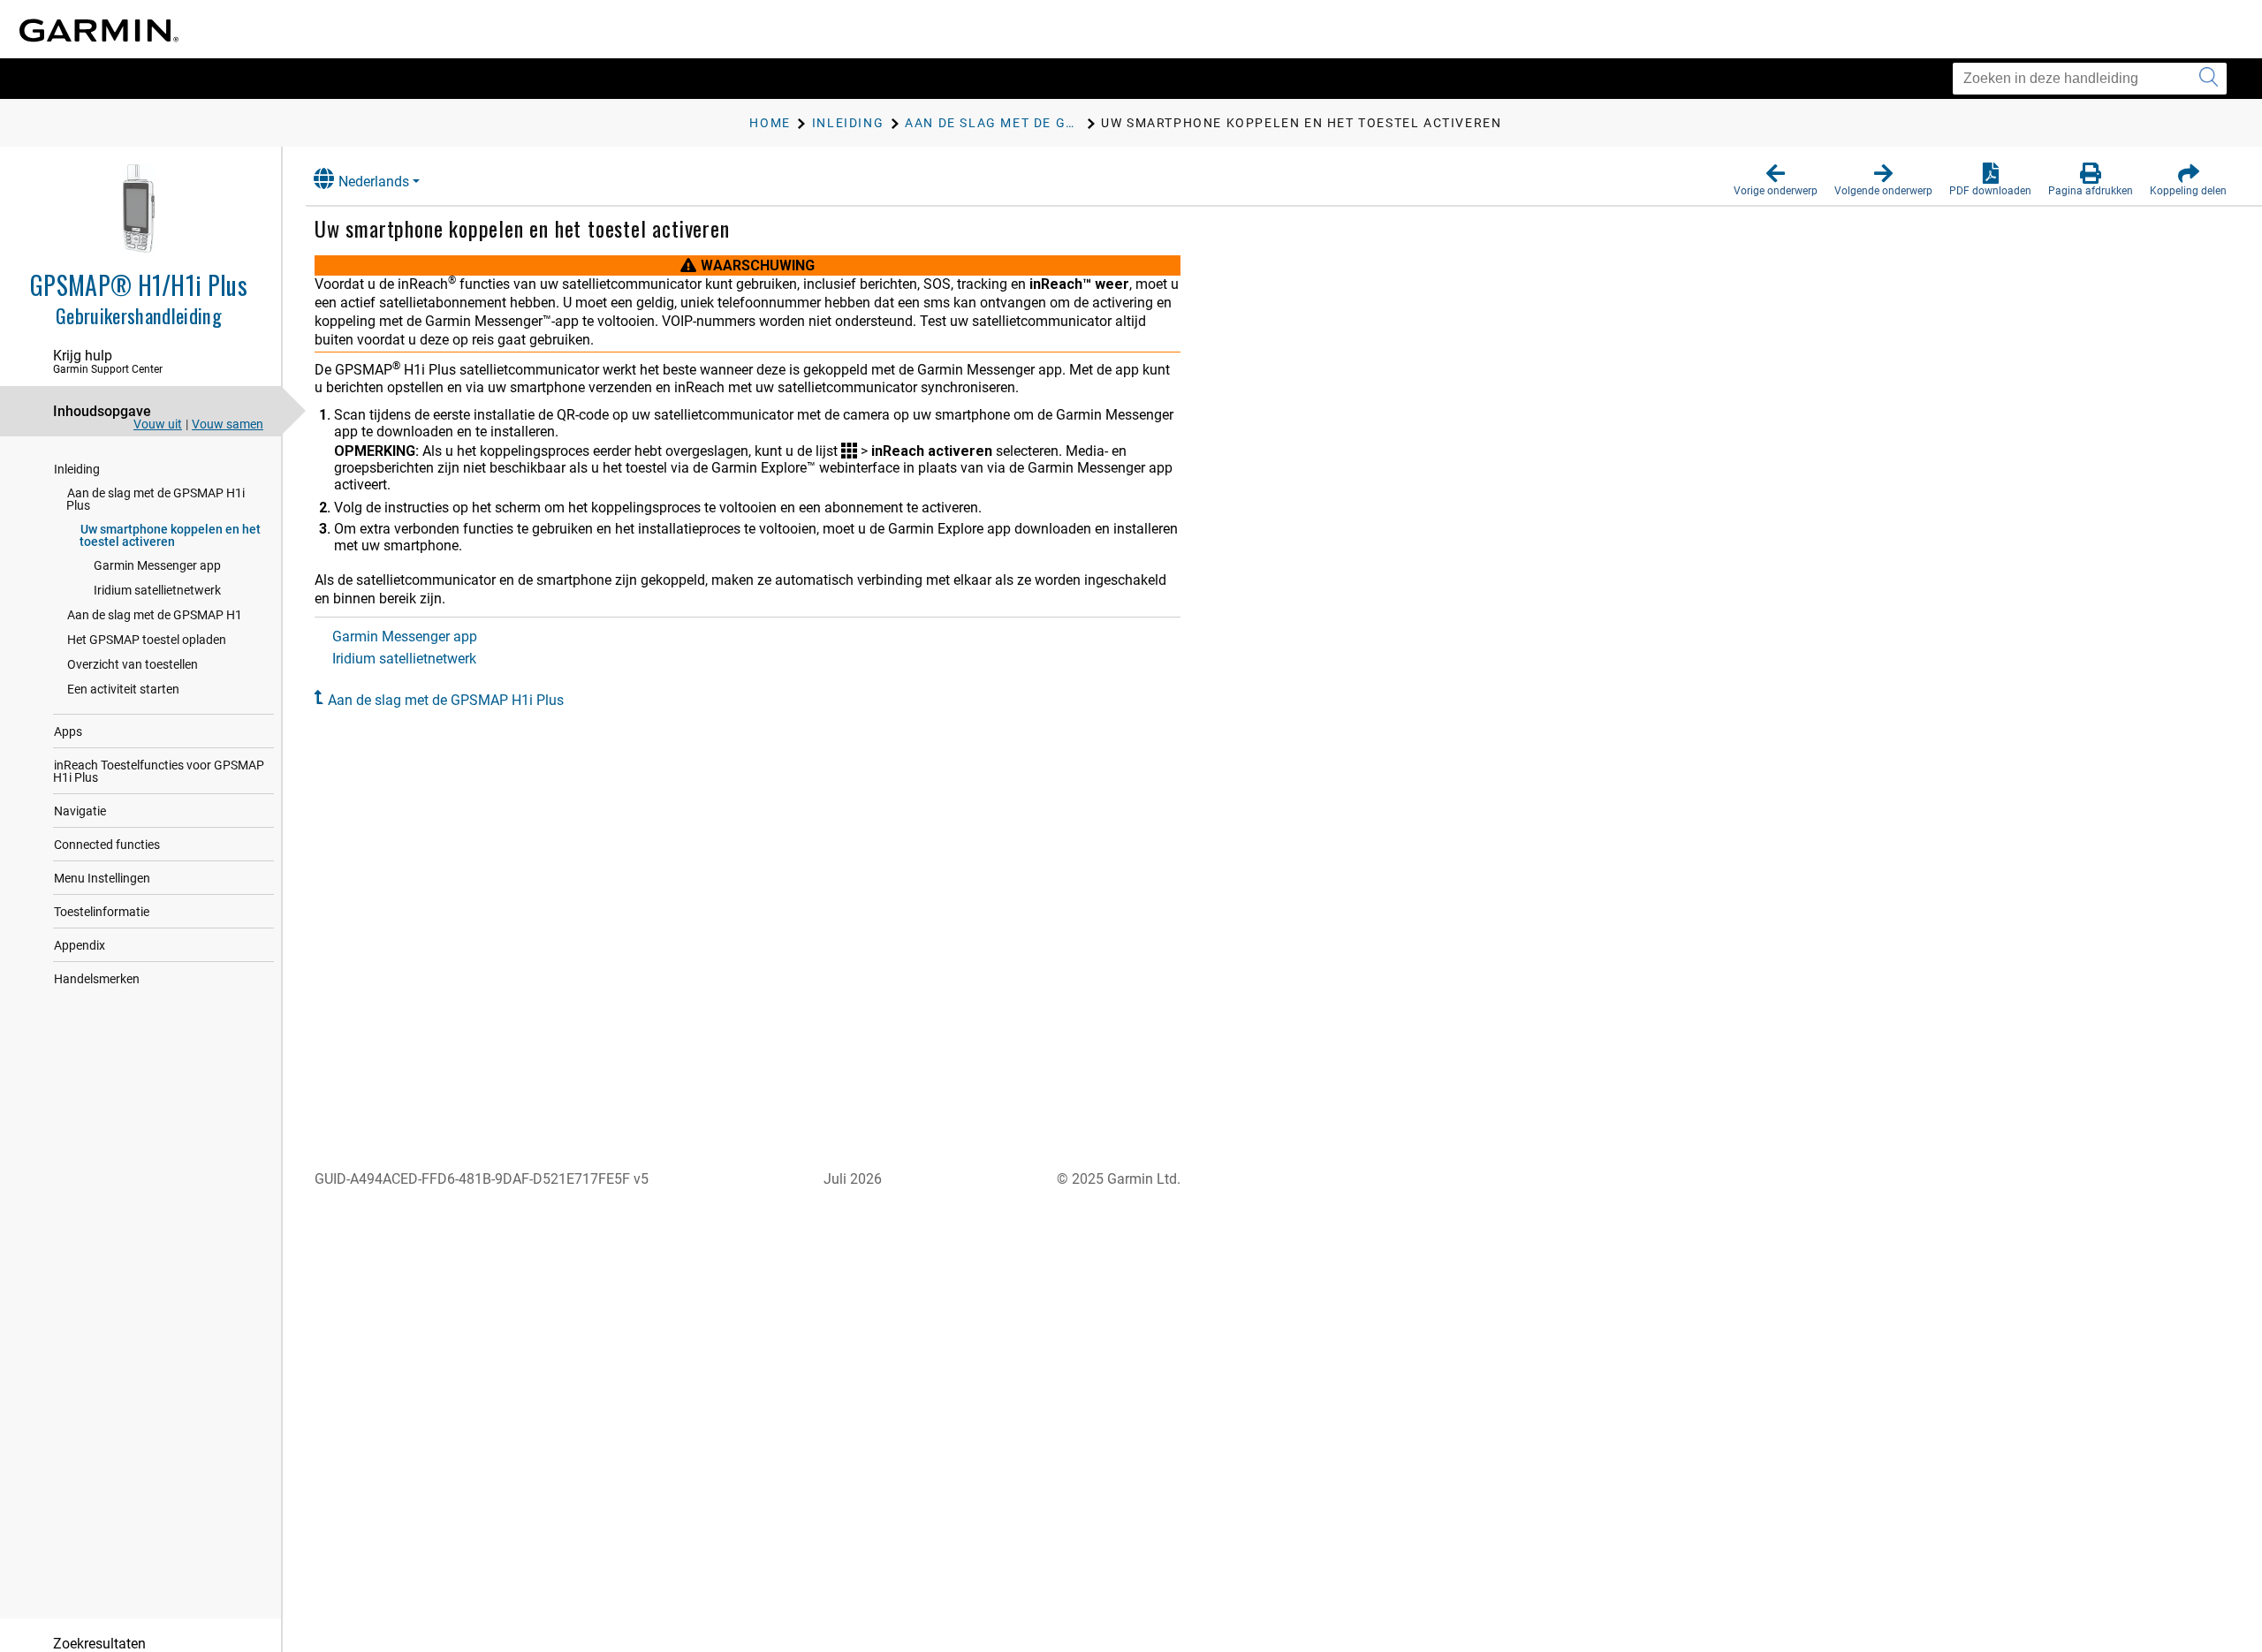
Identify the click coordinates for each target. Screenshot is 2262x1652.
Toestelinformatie (102, 912)
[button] (1776, 180)
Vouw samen (228, 424)
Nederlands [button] (374, 182)
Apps (68, 731)
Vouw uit (158, 424)
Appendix (80, 945)
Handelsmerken (97, 979)
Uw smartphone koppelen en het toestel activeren (170, 535)
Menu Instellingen (102, 878)
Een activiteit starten (123, 689)
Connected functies (107, 845)
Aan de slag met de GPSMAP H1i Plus (156, 499)
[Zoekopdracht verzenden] (2209, 79)
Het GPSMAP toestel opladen (147, 640)
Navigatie (80, 811)
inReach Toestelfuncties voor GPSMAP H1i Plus (159, 771)
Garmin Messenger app (157, 565)
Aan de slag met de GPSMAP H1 (155, 615)
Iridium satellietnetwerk (157, 590)
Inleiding (77, 469)
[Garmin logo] (99, 30)
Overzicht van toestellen (133, 664)
